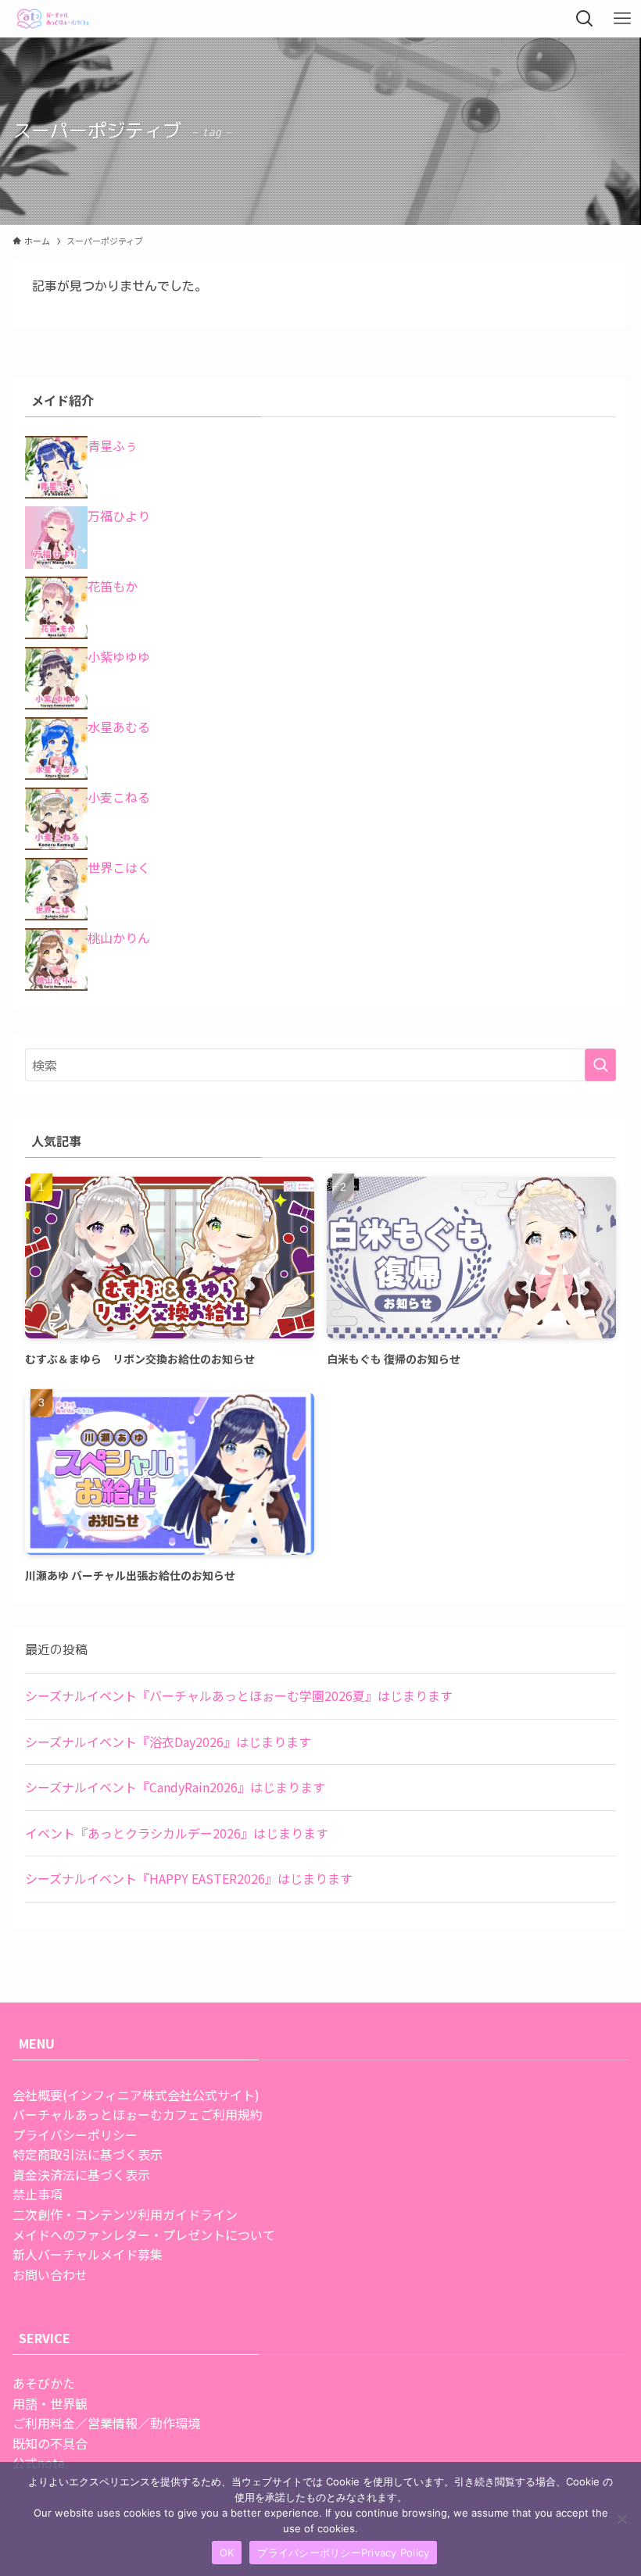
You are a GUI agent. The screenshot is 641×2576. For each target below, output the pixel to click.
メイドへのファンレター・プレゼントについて (144, 2235)
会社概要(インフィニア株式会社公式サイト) (136, 2095)
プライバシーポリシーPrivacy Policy (343, 2553)
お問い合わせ (50, 2274)
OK (227, 2553)
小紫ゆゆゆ (119, 656)
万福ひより (119, 516)
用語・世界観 (50, 2403)
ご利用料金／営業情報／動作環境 (106, 2423)
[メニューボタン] (622, 19)
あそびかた (44, 2383)
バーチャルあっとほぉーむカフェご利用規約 (138, 2114)
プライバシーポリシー (75, 2135)
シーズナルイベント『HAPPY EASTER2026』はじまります (189, 1878)
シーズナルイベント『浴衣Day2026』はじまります (168, 1742)
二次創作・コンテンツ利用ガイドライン (125, 2214)
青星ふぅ (113, 445)
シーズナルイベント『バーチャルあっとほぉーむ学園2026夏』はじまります (239, 1695)
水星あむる (119, 727)
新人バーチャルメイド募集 (88, 2254)
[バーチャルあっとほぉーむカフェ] (54, 19)
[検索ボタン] (585, 19)
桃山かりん (119, 938)
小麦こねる (119, 797)
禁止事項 (38, 2194)
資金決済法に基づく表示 (81, 2174)
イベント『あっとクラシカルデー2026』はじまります (177, 1833)
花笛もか (113, 586)
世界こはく (119, 867)
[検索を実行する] (600, 1065)
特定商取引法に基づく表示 (88, 2154)
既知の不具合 (50, 2443)
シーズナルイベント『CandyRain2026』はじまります (175, 1787)
